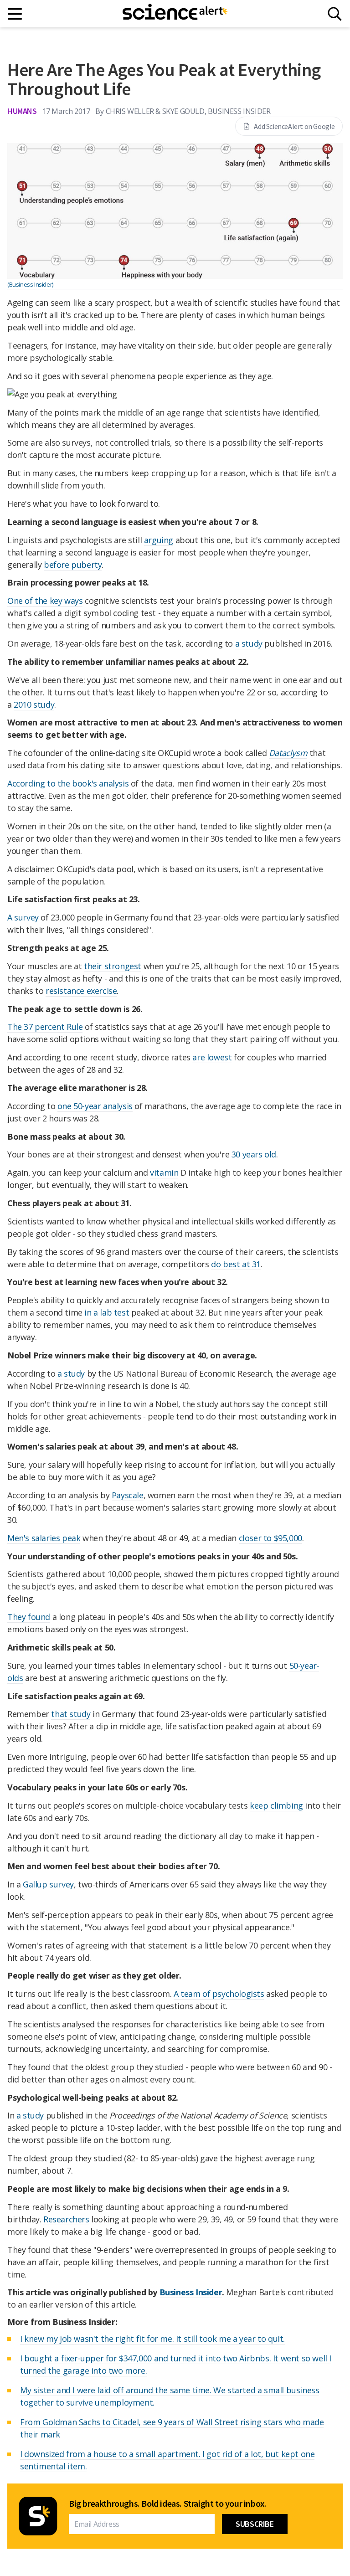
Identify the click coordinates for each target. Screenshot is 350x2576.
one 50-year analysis (95, 1106)
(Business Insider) (30, 284)
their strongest (113, 966)
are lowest (212, 1057)
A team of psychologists (219, 1994)
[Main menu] (15, 14)
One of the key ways (45, 601)
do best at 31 (236, 1264)
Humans (22, 111)
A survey (23, 917)
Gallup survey (48, 1884)
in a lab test (107, 1312)
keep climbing (276, 1805)
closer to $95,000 (270, 1538)
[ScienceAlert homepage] (175, 14)
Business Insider (191, 2292)
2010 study (34, 704)
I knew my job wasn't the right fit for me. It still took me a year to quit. (152, 2339)
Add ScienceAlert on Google (294, 126)
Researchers (66, 2219)
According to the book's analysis (68, 783)
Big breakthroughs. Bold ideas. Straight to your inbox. (168, 2504)
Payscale (128, 1495)
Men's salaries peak (44, 1538)
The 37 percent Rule (45, 1027)
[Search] (335, 14)
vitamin (164, 1172)
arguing (159, 540)
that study (71, 1714)
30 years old (254, 1154)
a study (249, 643)
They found (29, 1617)
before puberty (73, 565)
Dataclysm (288, 753)
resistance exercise (81, 991)
